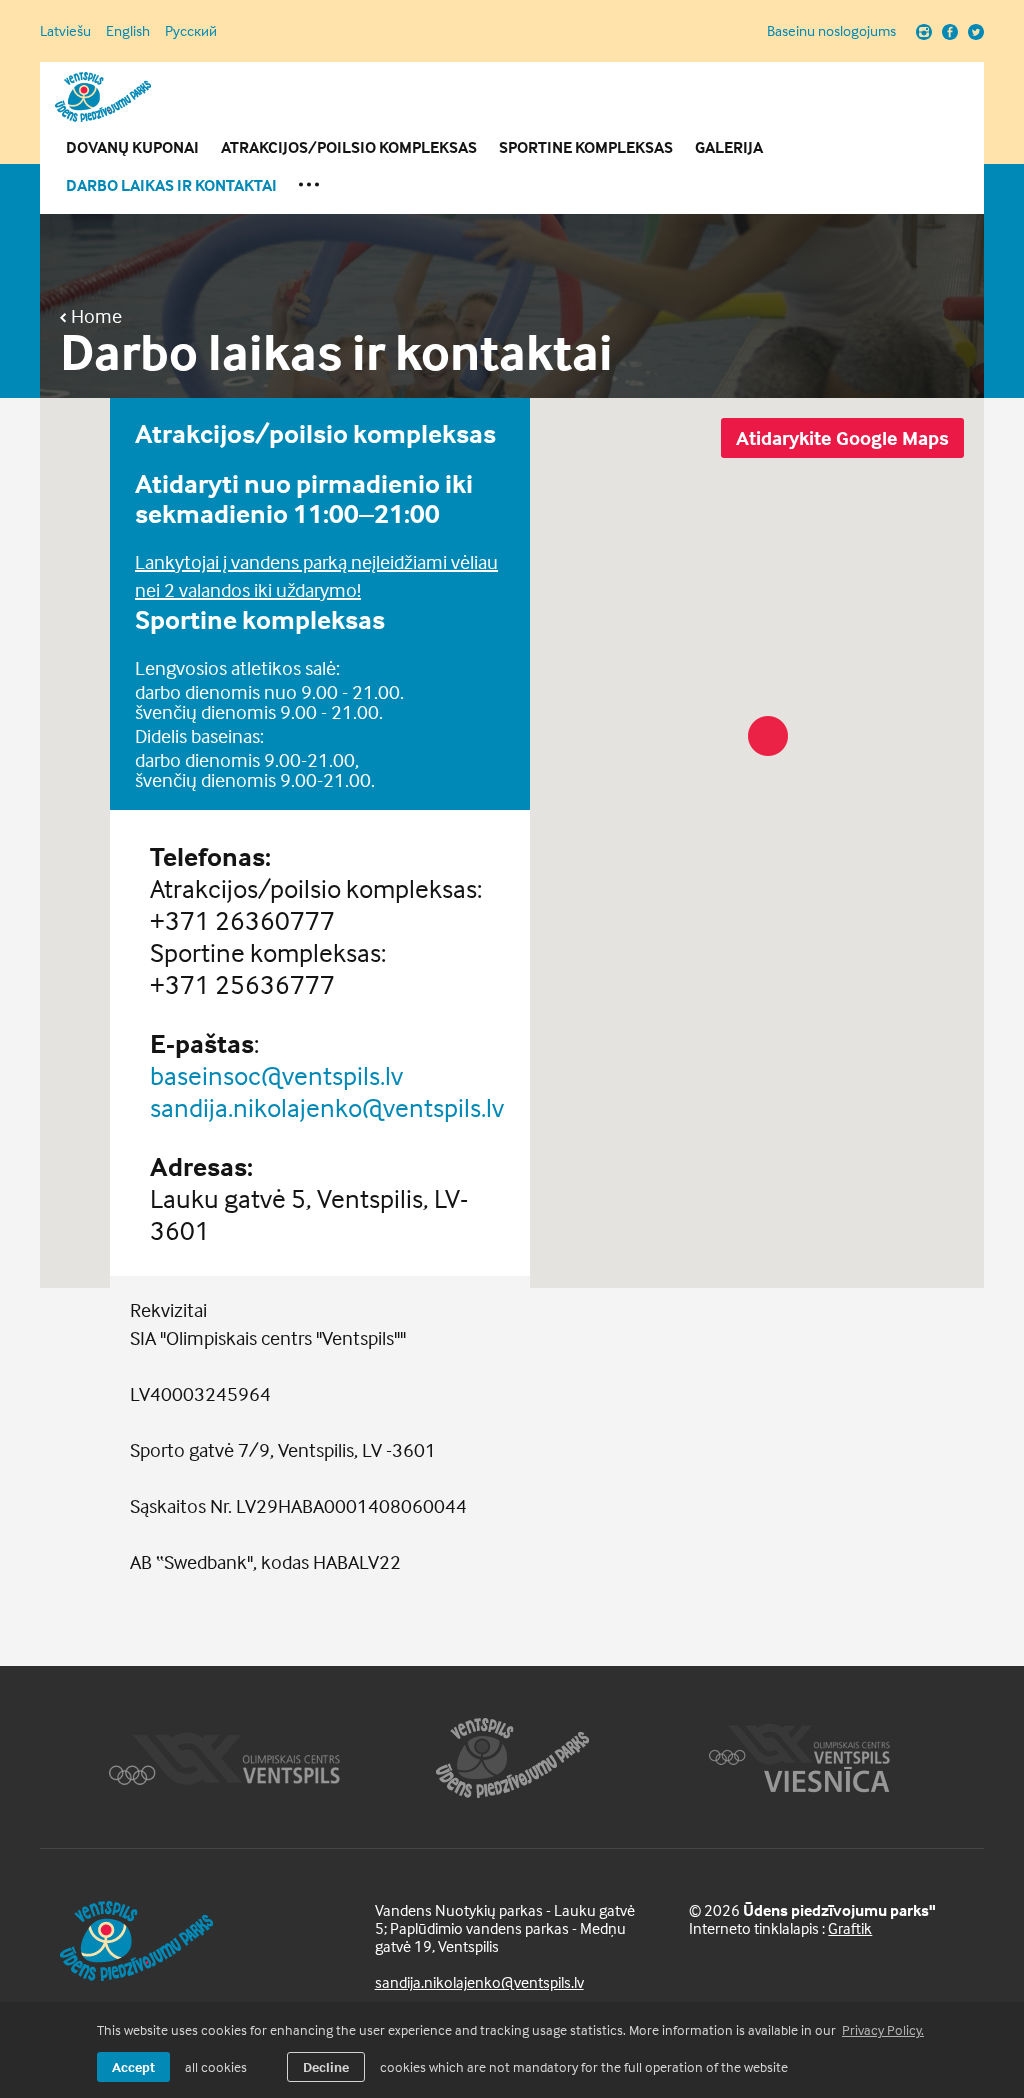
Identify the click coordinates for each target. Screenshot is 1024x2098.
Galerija (729, 147)
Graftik (850, 1928)
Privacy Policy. (883, 2029)
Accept (133, 2066)
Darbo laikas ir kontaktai (171, 185)
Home (94, 316)
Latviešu (65, 30)
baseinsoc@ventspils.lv (276, 1075)
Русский (191, 30)
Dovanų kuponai (132, 147)
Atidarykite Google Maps (842, 437)
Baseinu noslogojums (831, 31)
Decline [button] (326, 2066)
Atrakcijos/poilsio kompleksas (349, 147)
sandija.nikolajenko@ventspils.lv (327, 1107)
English (128, 30)
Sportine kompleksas (586, 147)
